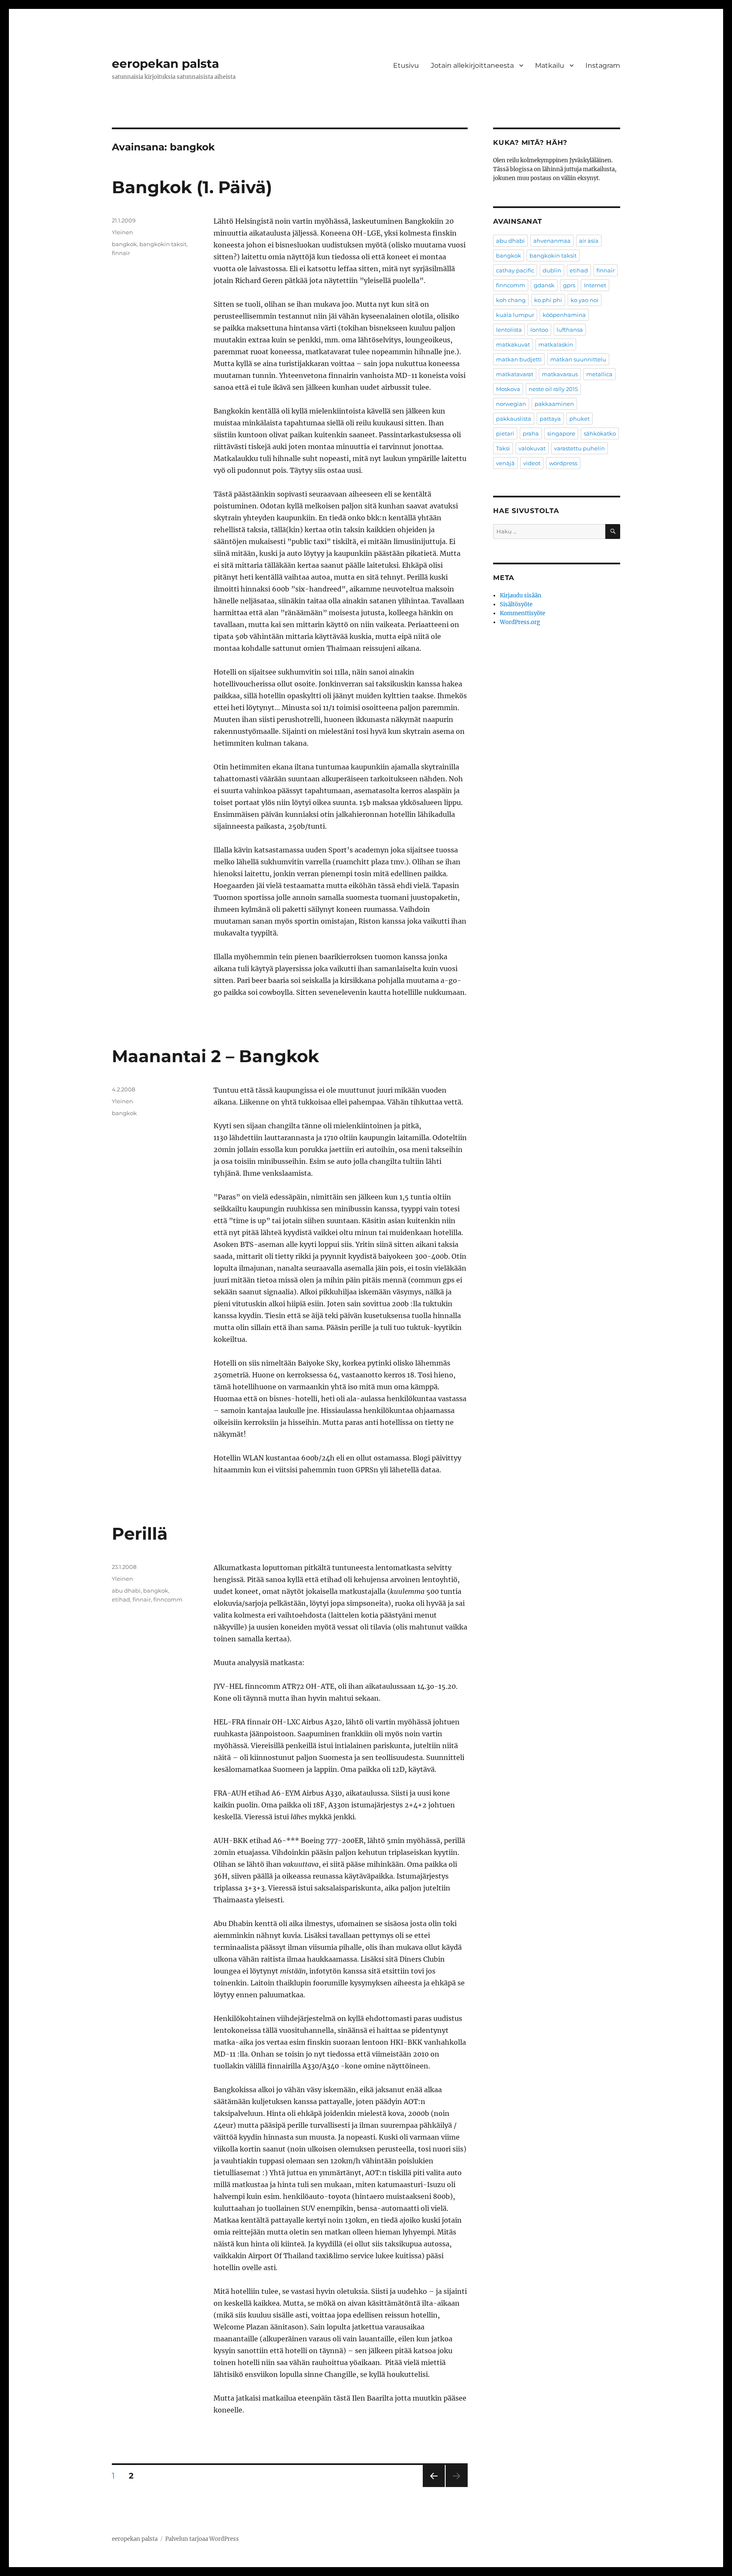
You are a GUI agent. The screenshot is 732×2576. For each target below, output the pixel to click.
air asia (589, 241)
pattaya (550, 419)
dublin (552, 270)
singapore (561, 433)
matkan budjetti (519, 359)
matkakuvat (513, 344)
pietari (505, 433)
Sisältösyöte (516, 604)
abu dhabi (126, 1591)
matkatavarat (515, 374)
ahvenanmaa (552, 241)
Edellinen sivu (433, 2487)
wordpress (563, 463)
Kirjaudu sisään (521, 595)
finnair (121, 253)
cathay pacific (515, 270)
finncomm (168, 1599)
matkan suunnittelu (578, 359)
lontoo (539, 330)
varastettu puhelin (579, 448)
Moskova (508, 389)
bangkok (124, 244)
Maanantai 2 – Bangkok (215, 1056)
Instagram (603, 65)
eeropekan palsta (165, 64)
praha (531, 433)
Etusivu (406, 65)
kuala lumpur (515, 315)
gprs (569, 285)
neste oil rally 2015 (553, 389)
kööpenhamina (564, 315)
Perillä (140, 1534)
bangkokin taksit (163, 244)
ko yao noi (585, 300)
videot (532, 463)
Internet (595, 285)
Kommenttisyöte (523, 613)
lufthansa (570, 330)
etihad (121, 1599)
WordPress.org (520, 622)
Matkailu (550, 65)
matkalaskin (556, 344)
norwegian (511, 404)
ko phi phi (548, 300)
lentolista (509, 330)
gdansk (544, 285)
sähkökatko (600, 433)
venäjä (505, 463)
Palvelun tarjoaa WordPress (202, 2539)
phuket (579, 419)
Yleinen (122, 232)
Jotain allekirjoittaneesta (472, 65)
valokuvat (532, 448)
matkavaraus (560, 374)
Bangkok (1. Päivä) (192, 187)
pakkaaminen (554, 404)
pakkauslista (514, 419)
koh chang (511, 300)
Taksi (503, 448)
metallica (599, 374)
